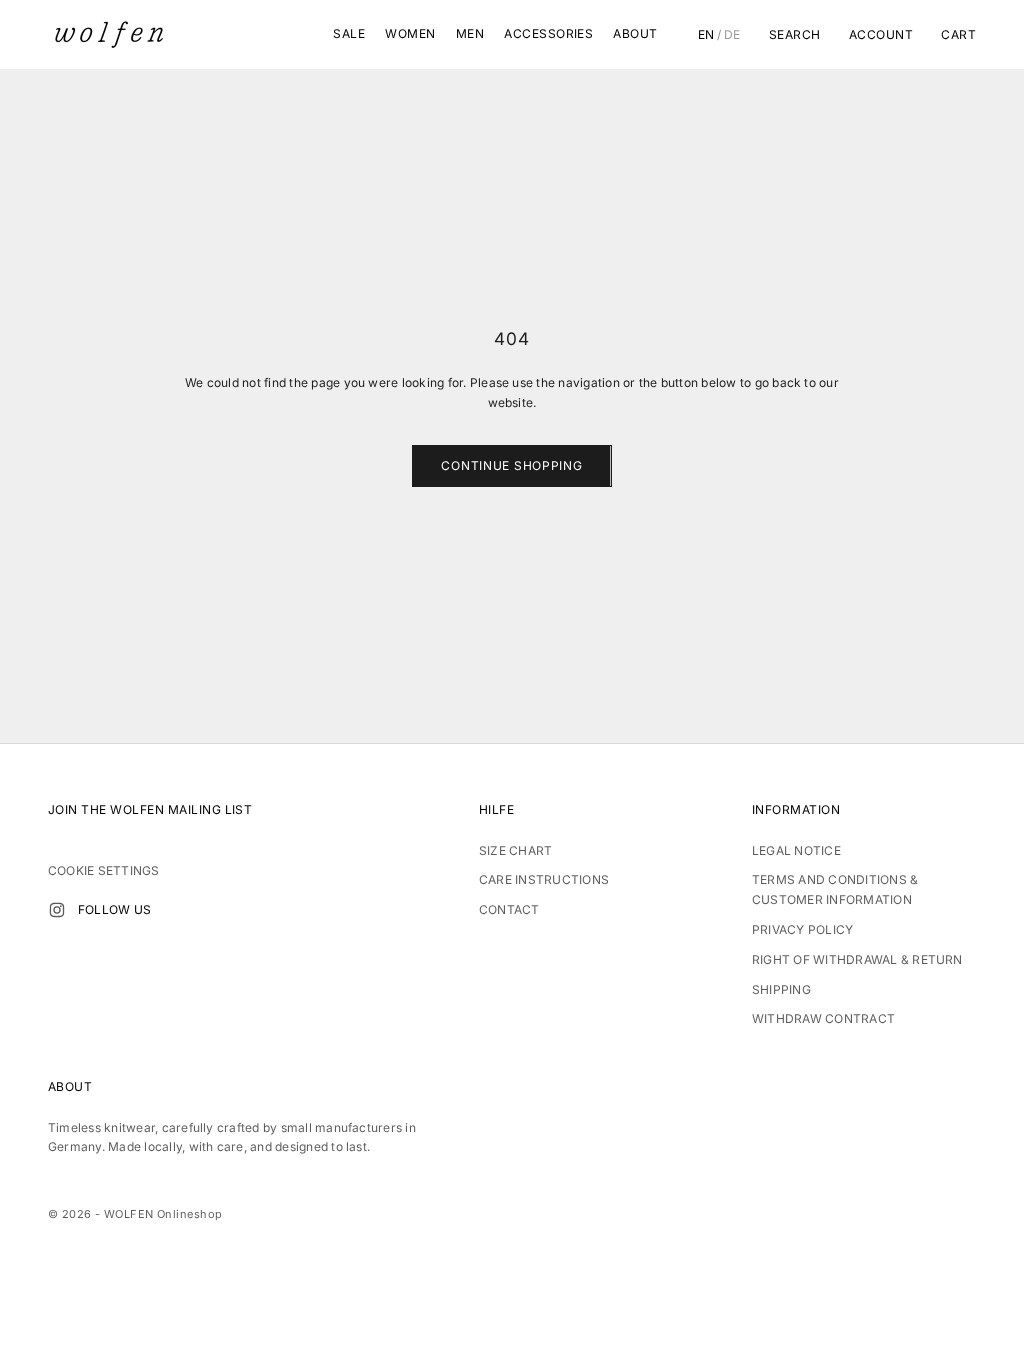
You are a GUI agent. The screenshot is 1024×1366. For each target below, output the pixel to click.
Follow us (114, 909)
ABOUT (635, 33)
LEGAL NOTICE (796, 850)
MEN (470, 33)
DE (732, 35)
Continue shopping (511, 465)
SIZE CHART (515, 850)
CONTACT (509, 909)
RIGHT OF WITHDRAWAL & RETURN (857, 959)
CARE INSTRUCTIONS (544, 879)
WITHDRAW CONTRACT (823, 1018)
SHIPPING (781, 989)
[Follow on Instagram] (57, 910)
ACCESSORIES (548, 33)
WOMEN (410, 33)
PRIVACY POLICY (802, 929)
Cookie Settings (104, 870)
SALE (349, 33)
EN (706, 35)
